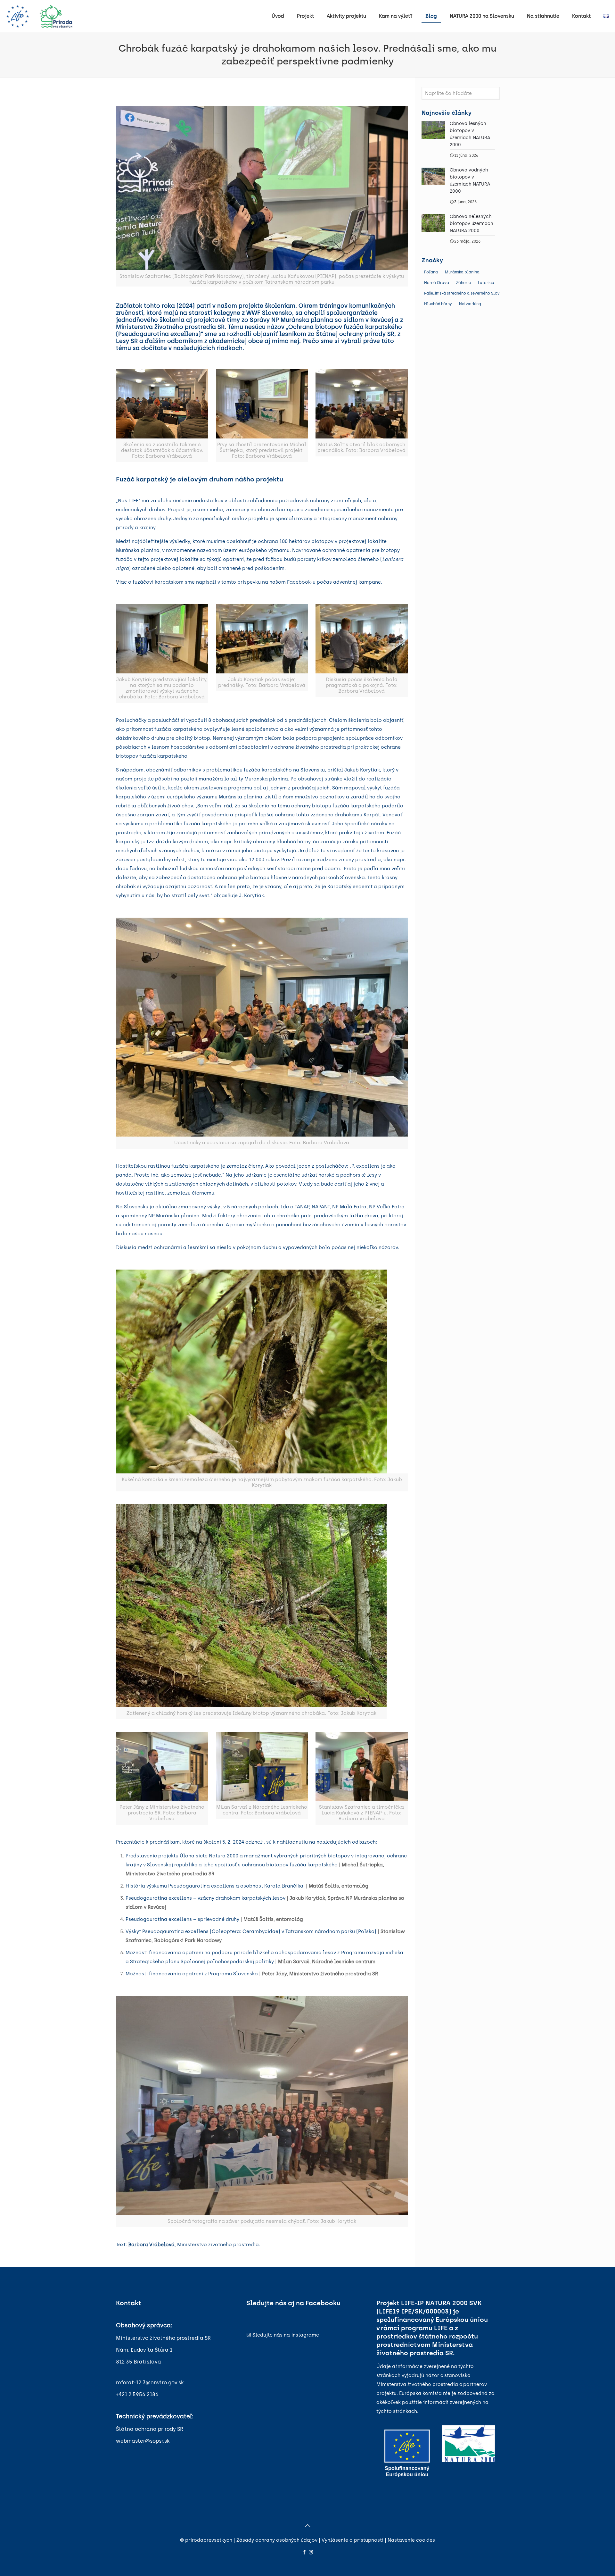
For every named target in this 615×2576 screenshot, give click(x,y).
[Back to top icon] (307, 2526)
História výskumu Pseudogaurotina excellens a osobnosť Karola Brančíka (216, 1886)
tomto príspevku (241, 582)
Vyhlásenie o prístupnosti (353, 2540)
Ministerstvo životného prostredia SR (163, 2338)
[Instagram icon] (311, 2552)
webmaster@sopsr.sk (143, 2441)
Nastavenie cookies (411, 2540)
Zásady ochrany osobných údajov (277, 2540)
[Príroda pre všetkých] (39, 16)
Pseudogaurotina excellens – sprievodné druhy (182, 1919)
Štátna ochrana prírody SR (150, 2429)
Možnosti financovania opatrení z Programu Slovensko (192, 1974)
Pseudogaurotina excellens (159, 1898)
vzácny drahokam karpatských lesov (241, 1898)
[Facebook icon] (304, 2552)
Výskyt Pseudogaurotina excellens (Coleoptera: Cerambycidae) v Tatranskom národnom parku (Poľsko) (251, 1931)
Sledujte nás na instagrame (286, 2335)
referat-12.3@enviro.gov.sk (150, 2383)
